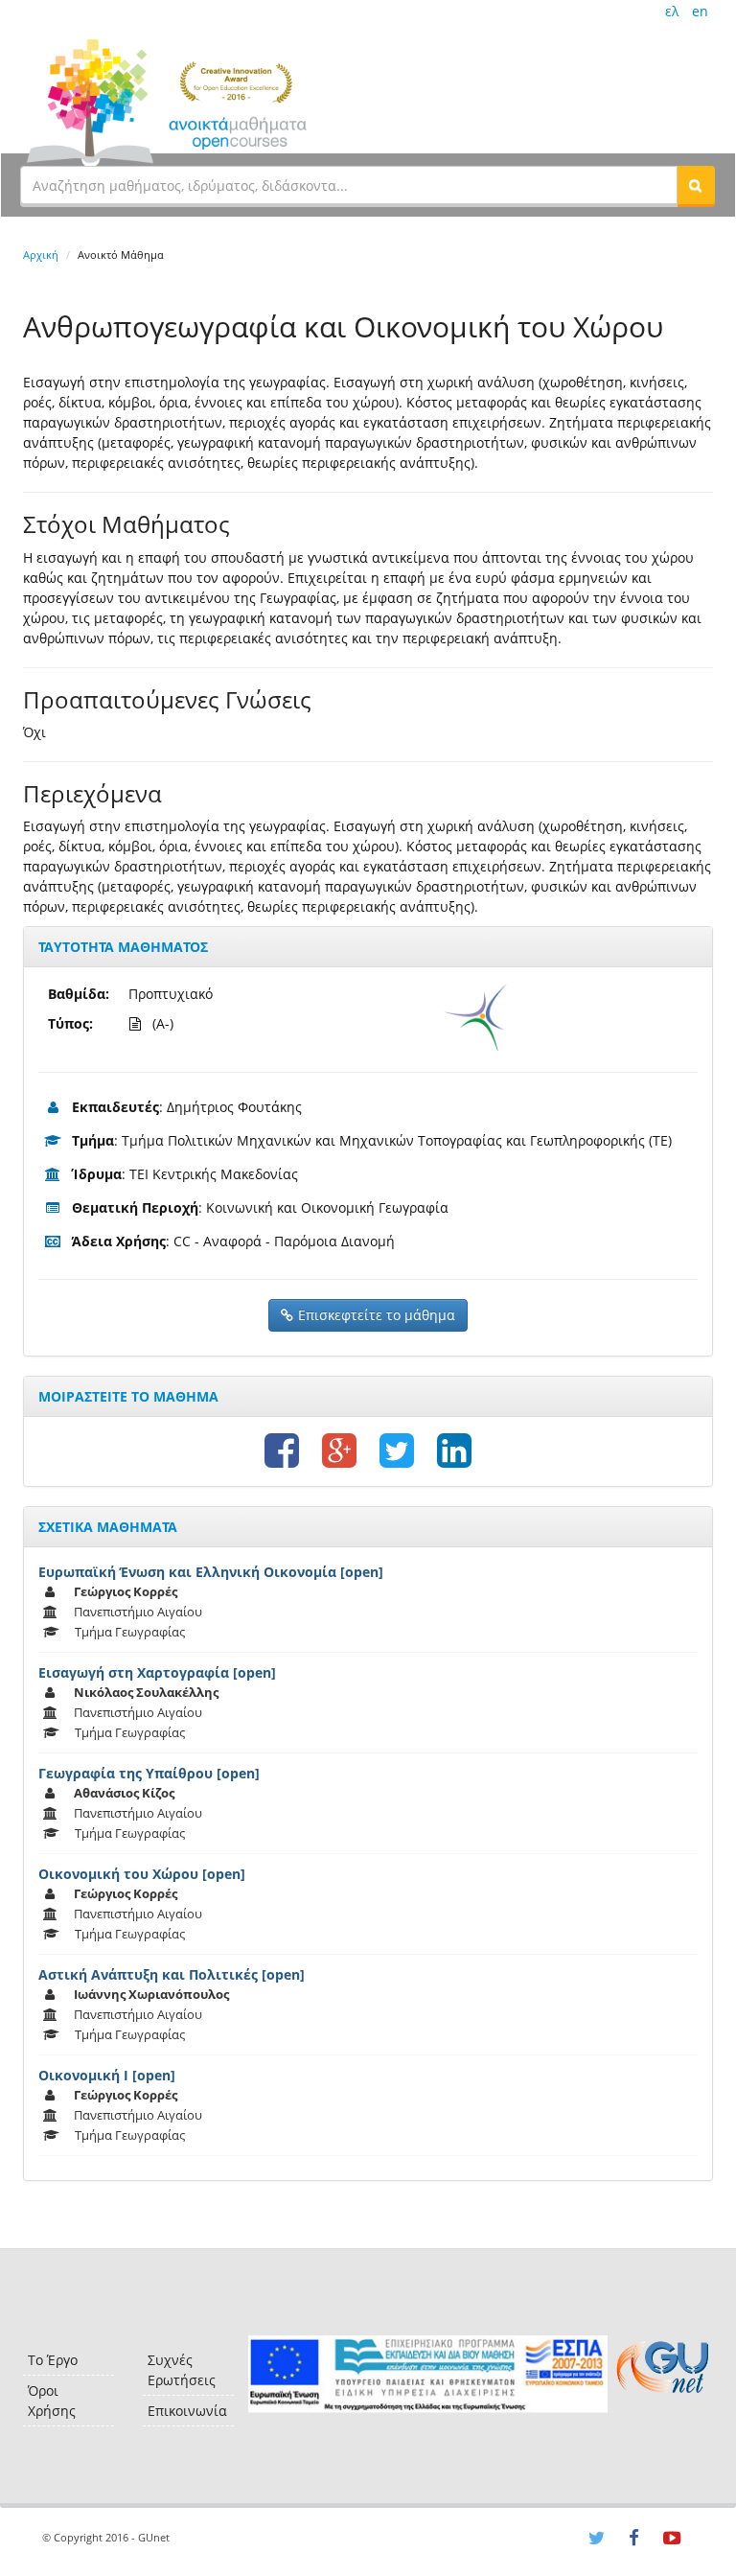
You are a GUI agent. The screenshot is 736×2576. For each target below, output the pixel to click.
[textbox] (349, 185)
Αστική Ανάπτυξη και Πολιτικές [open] (172, 1974)
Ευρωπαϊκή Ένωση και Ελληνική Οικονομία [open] (211, 1572)
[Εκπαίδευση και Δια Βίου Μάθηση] (428, 2374)
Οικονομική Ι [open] (107, 2075)
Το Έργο (53, 2360)
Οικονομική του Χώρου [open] (142, 1874)
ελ (672, 11)
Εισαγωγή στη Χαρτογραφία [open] (157, 1672)
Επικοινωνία (187, 2411)
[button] (696, 185)
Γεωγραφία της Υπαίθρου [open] (149, 1773)
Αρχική (41, 255)
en (700, 11)
